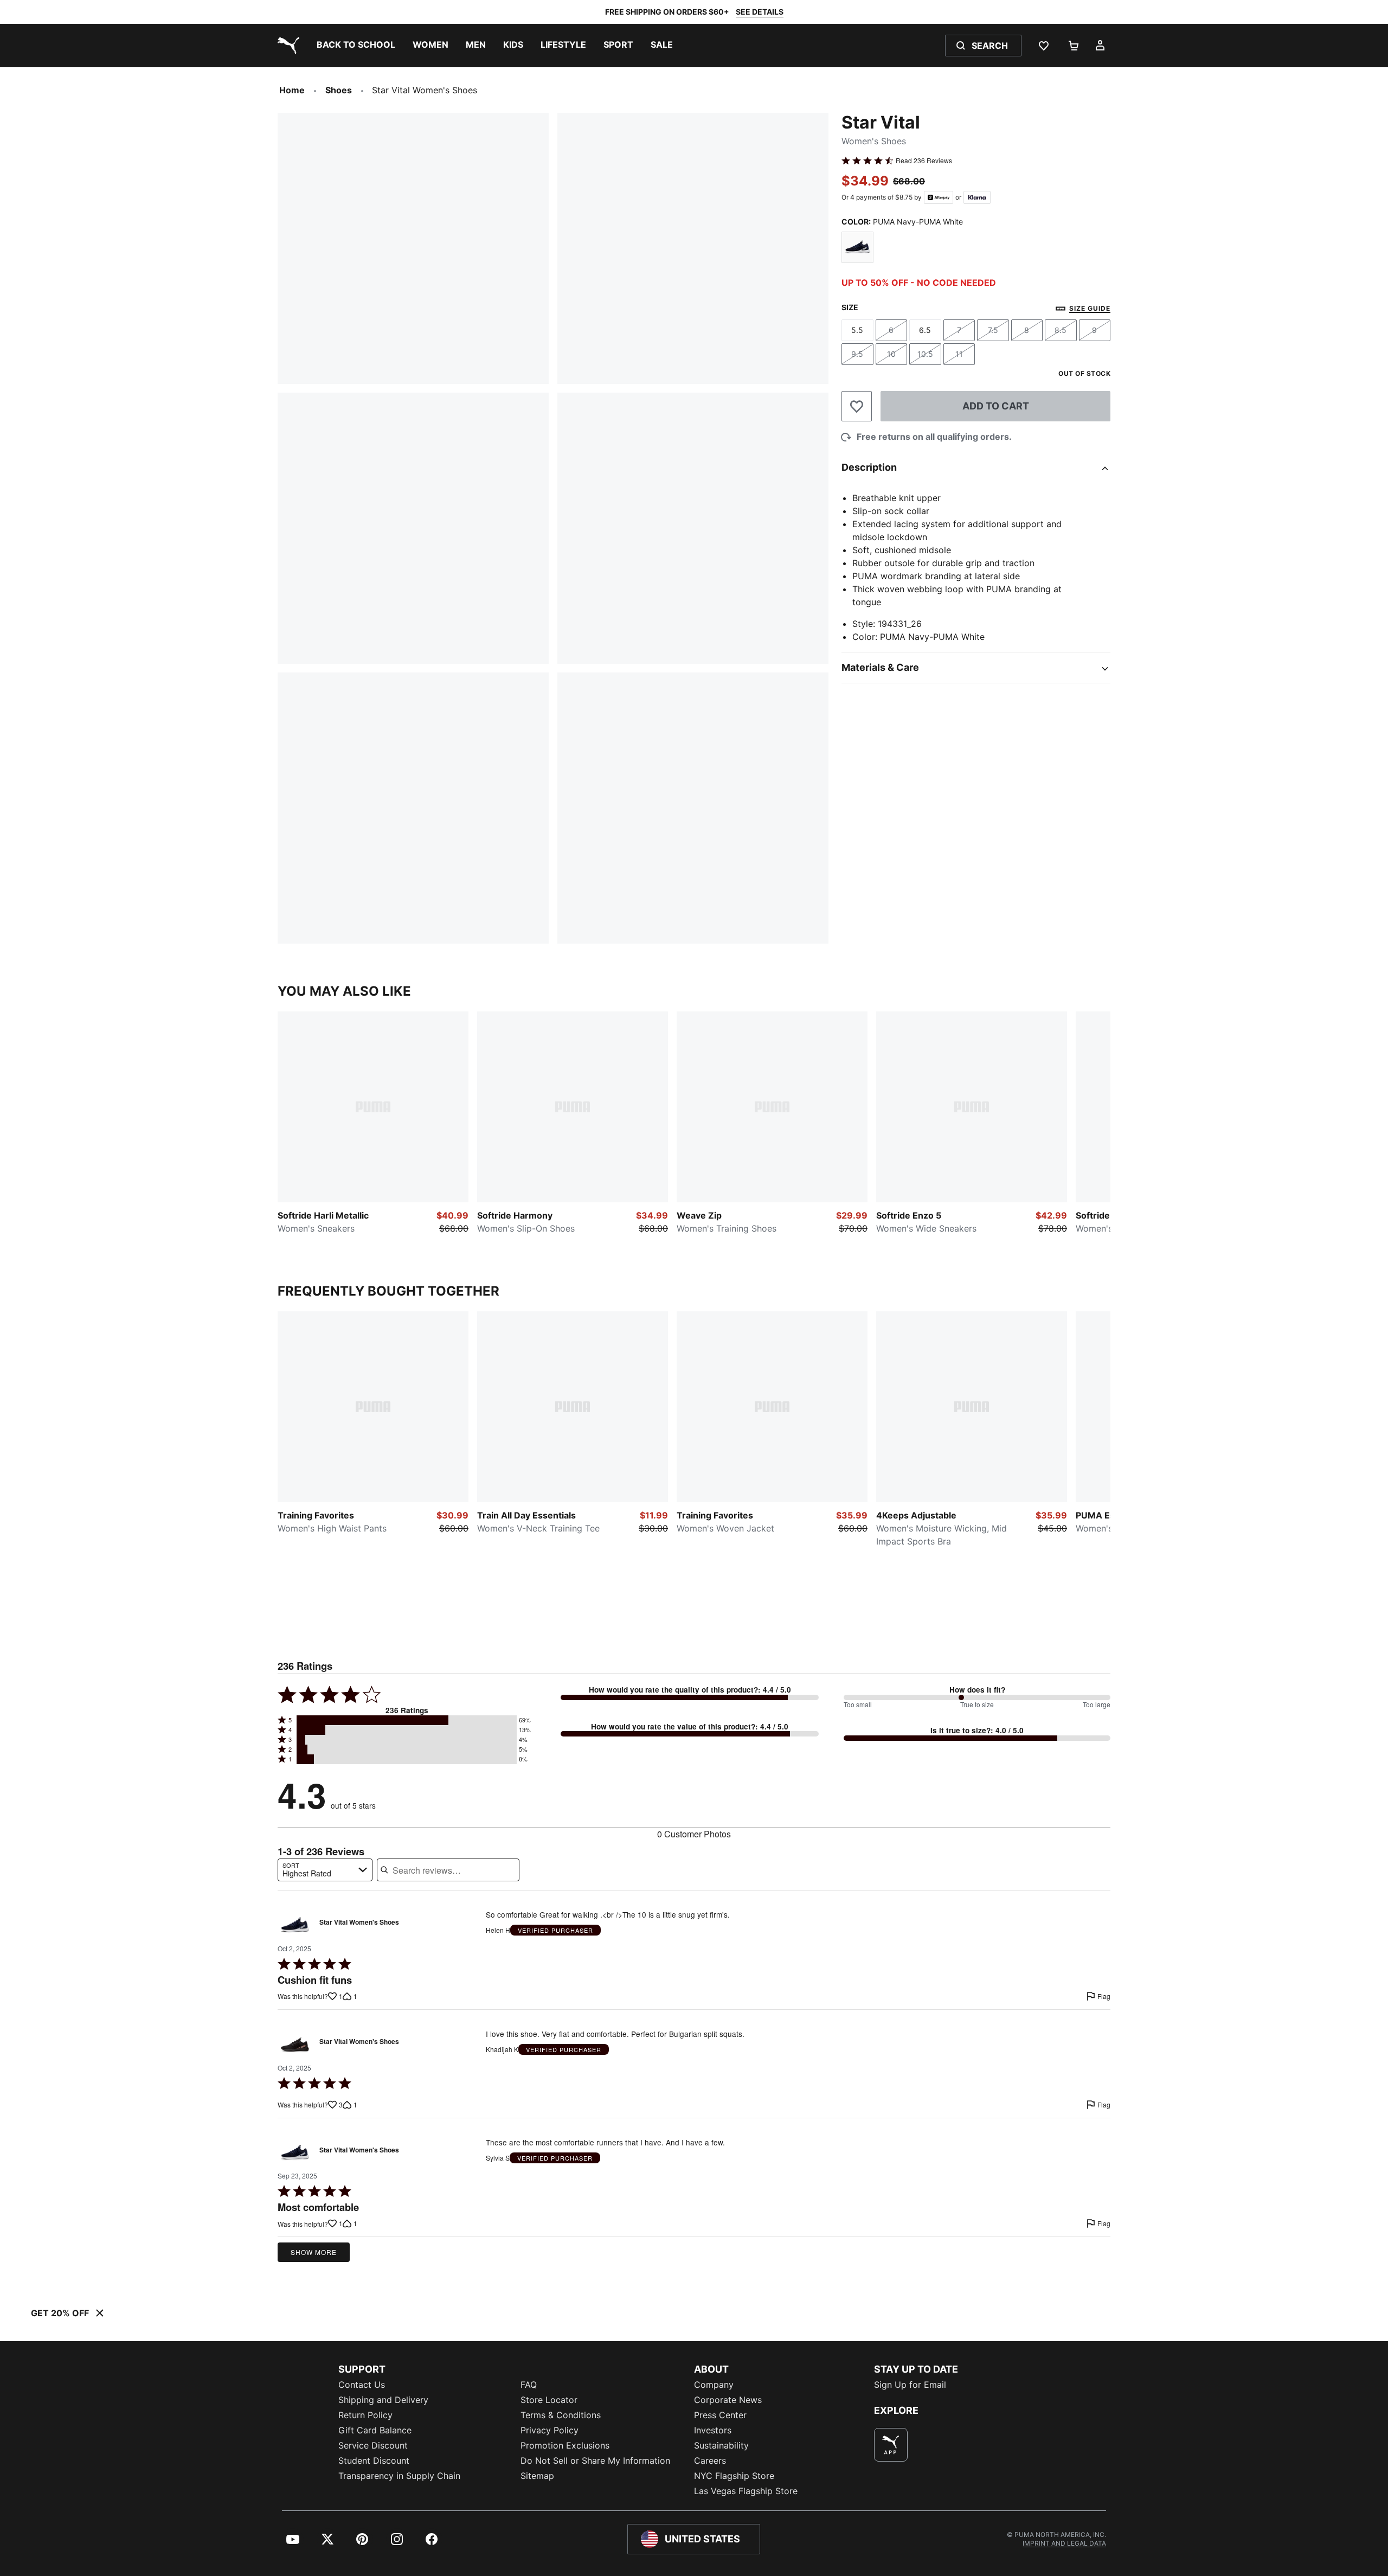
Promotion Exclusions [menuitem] (565, 2445)
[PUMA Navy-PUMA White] (857, 248)
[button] (407, 1720)
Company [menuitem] (714, 2385)
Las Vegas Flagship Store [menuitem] (746, 2491)
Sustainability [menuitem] (721, 2445)
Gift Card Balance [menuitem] (375, 2430)
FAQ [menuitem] (529, 2385)
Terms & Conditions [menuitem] (561, 2415)
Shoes (339, 90)
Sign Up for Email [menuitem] (910, 2385)
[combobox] (325, 1870)
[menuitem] (356, 46)
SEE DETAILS (760, 12)
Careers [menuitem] (710, 2460)
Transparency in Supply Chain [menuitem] (399, 2476)
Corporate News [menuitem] (728, 2400)
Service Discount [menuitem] (373, 2445)
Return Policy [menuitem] (365, 2415)
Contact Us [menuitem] (362, 2385)
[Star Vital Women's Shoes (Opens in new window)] (295, 1925)
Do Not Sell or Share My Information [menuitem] (595, 2460)
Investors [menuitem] (713, 2430)
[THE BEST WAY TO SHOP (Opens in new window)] (891, 2445)
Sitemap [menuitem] (537, 2476)
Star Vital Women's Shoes (359, 1923)
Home (292, 90)
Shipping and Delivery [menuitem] (383, 2400)
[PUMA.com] (286, 46)
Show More (314, 2252)
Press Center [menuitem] (720, 2415)
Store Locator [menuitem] (549, 2400)
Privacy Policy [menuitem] (550, 2430)
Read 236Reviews (924, 161)
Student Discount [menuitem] (374, 2460)
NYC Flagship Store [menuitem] (734, 2476)
